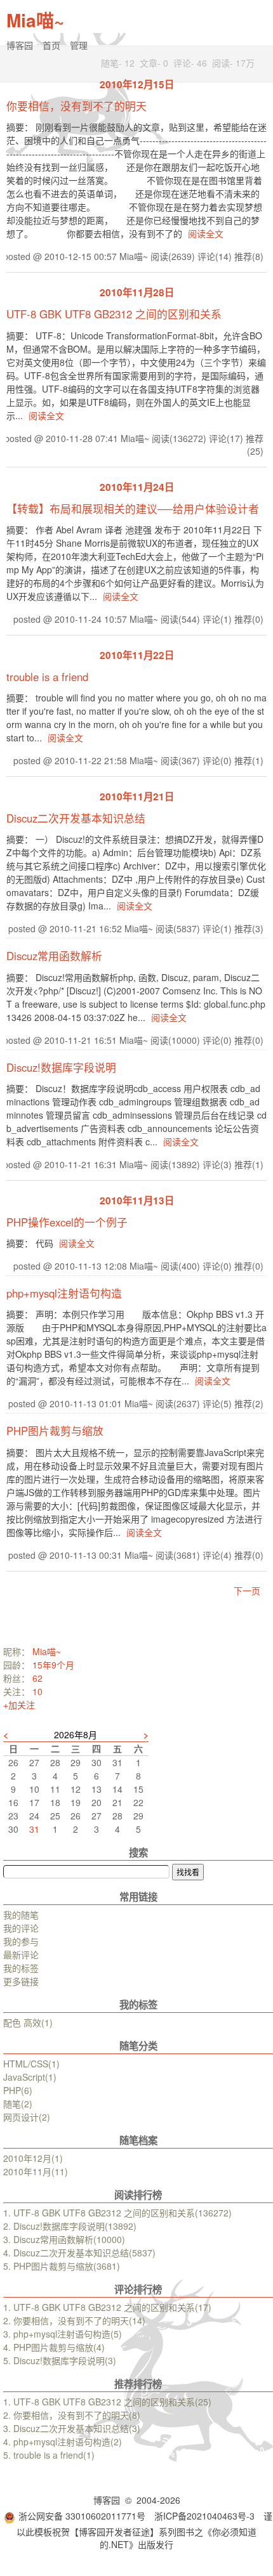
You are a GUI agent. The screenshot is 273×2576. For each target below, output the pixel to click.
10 (37, 1691)
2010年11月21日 (137, 797)
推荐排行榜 (138, 2384)
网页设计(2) (27, 2117)
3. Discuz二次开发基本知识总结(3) (72, 2428)
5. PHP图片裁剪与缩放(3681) (62, 2266)
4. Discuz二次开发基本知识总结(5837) (79, 2253)
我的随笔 (21, 1915)
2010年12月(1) (33, 2158)
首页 (51, 45)
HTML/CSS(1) (31, 2064)
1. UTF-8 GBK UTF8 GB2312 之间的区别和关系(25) (107, 2402)
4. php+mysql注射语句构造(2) (63, 2442)
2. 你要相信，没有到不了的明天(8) (72, 2415)
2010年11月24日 (137, 487)
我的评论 (21, 1928)
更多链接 (21, 1981)
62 (37, 1678)
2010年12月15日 (137, 84)
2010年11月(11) (36, 2171)
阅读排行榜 (138, 2195)
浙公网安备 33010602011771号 (82, 2516)
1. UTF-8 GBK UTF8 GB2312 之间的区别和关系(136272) (117, 2213)
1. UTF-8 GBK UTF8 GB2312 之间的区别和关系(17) (107, 2307)
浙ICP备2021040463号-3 (204, 2516)
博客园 (20, 45)
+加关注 (19, 1705)
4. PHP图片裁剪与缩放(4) (54, 2347)
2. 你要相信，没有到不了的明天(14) (74, 2320)
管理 (79, 45)
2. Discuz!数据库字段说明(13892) (70, 2226)
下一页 (247, 1590)
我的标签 (21, 1968)
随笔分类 (138, 2046)
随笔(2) (18, 2104)
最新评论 (21, 1955)
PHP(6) (18, 2090)
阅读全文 (206, 233)
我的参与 (21, 1941)
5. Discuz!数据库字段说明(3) (60, 2360)
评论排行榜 (138, 2289)
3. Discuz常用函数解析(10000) (64, 2239)
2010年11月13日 (137, 1200)
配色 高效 (28, 2022)
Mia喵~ (35, 20)
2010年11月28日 (137, 292)
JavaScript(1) (30, 2077)
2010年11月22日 (137, 655)
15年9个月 (53, 1665)
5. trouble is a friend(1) (49, 2455)
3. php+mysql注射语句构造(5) (63, 2334)
